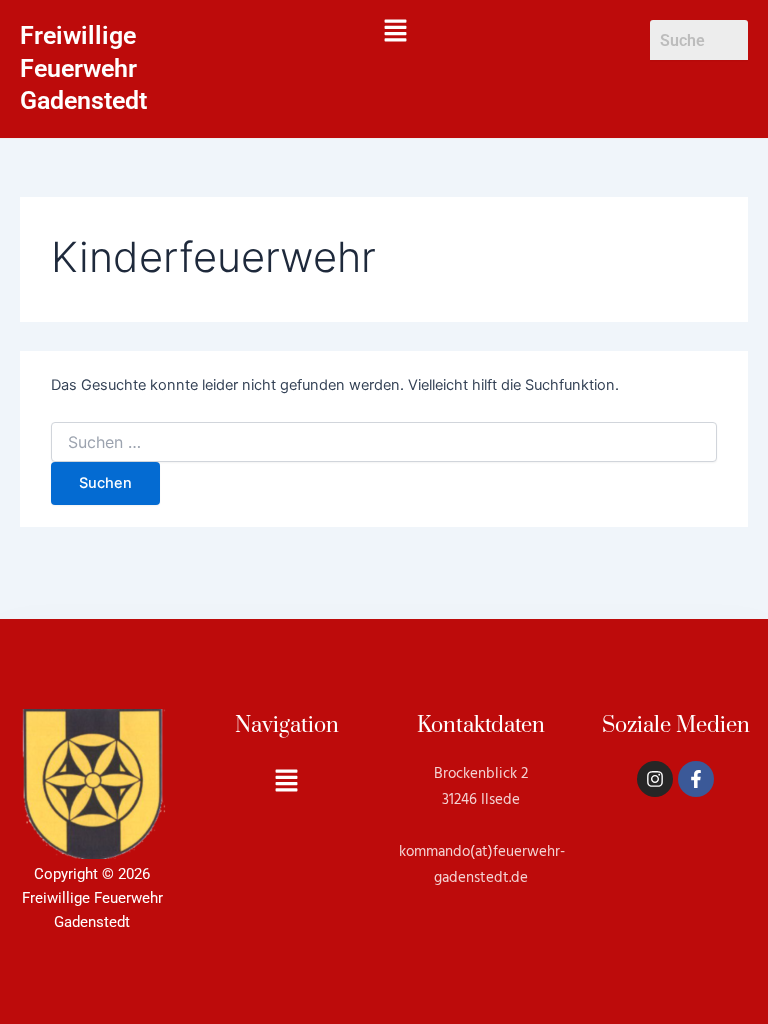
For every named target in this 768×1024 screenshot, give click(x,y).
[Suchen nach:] (384, 442)
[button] (396, 31)
